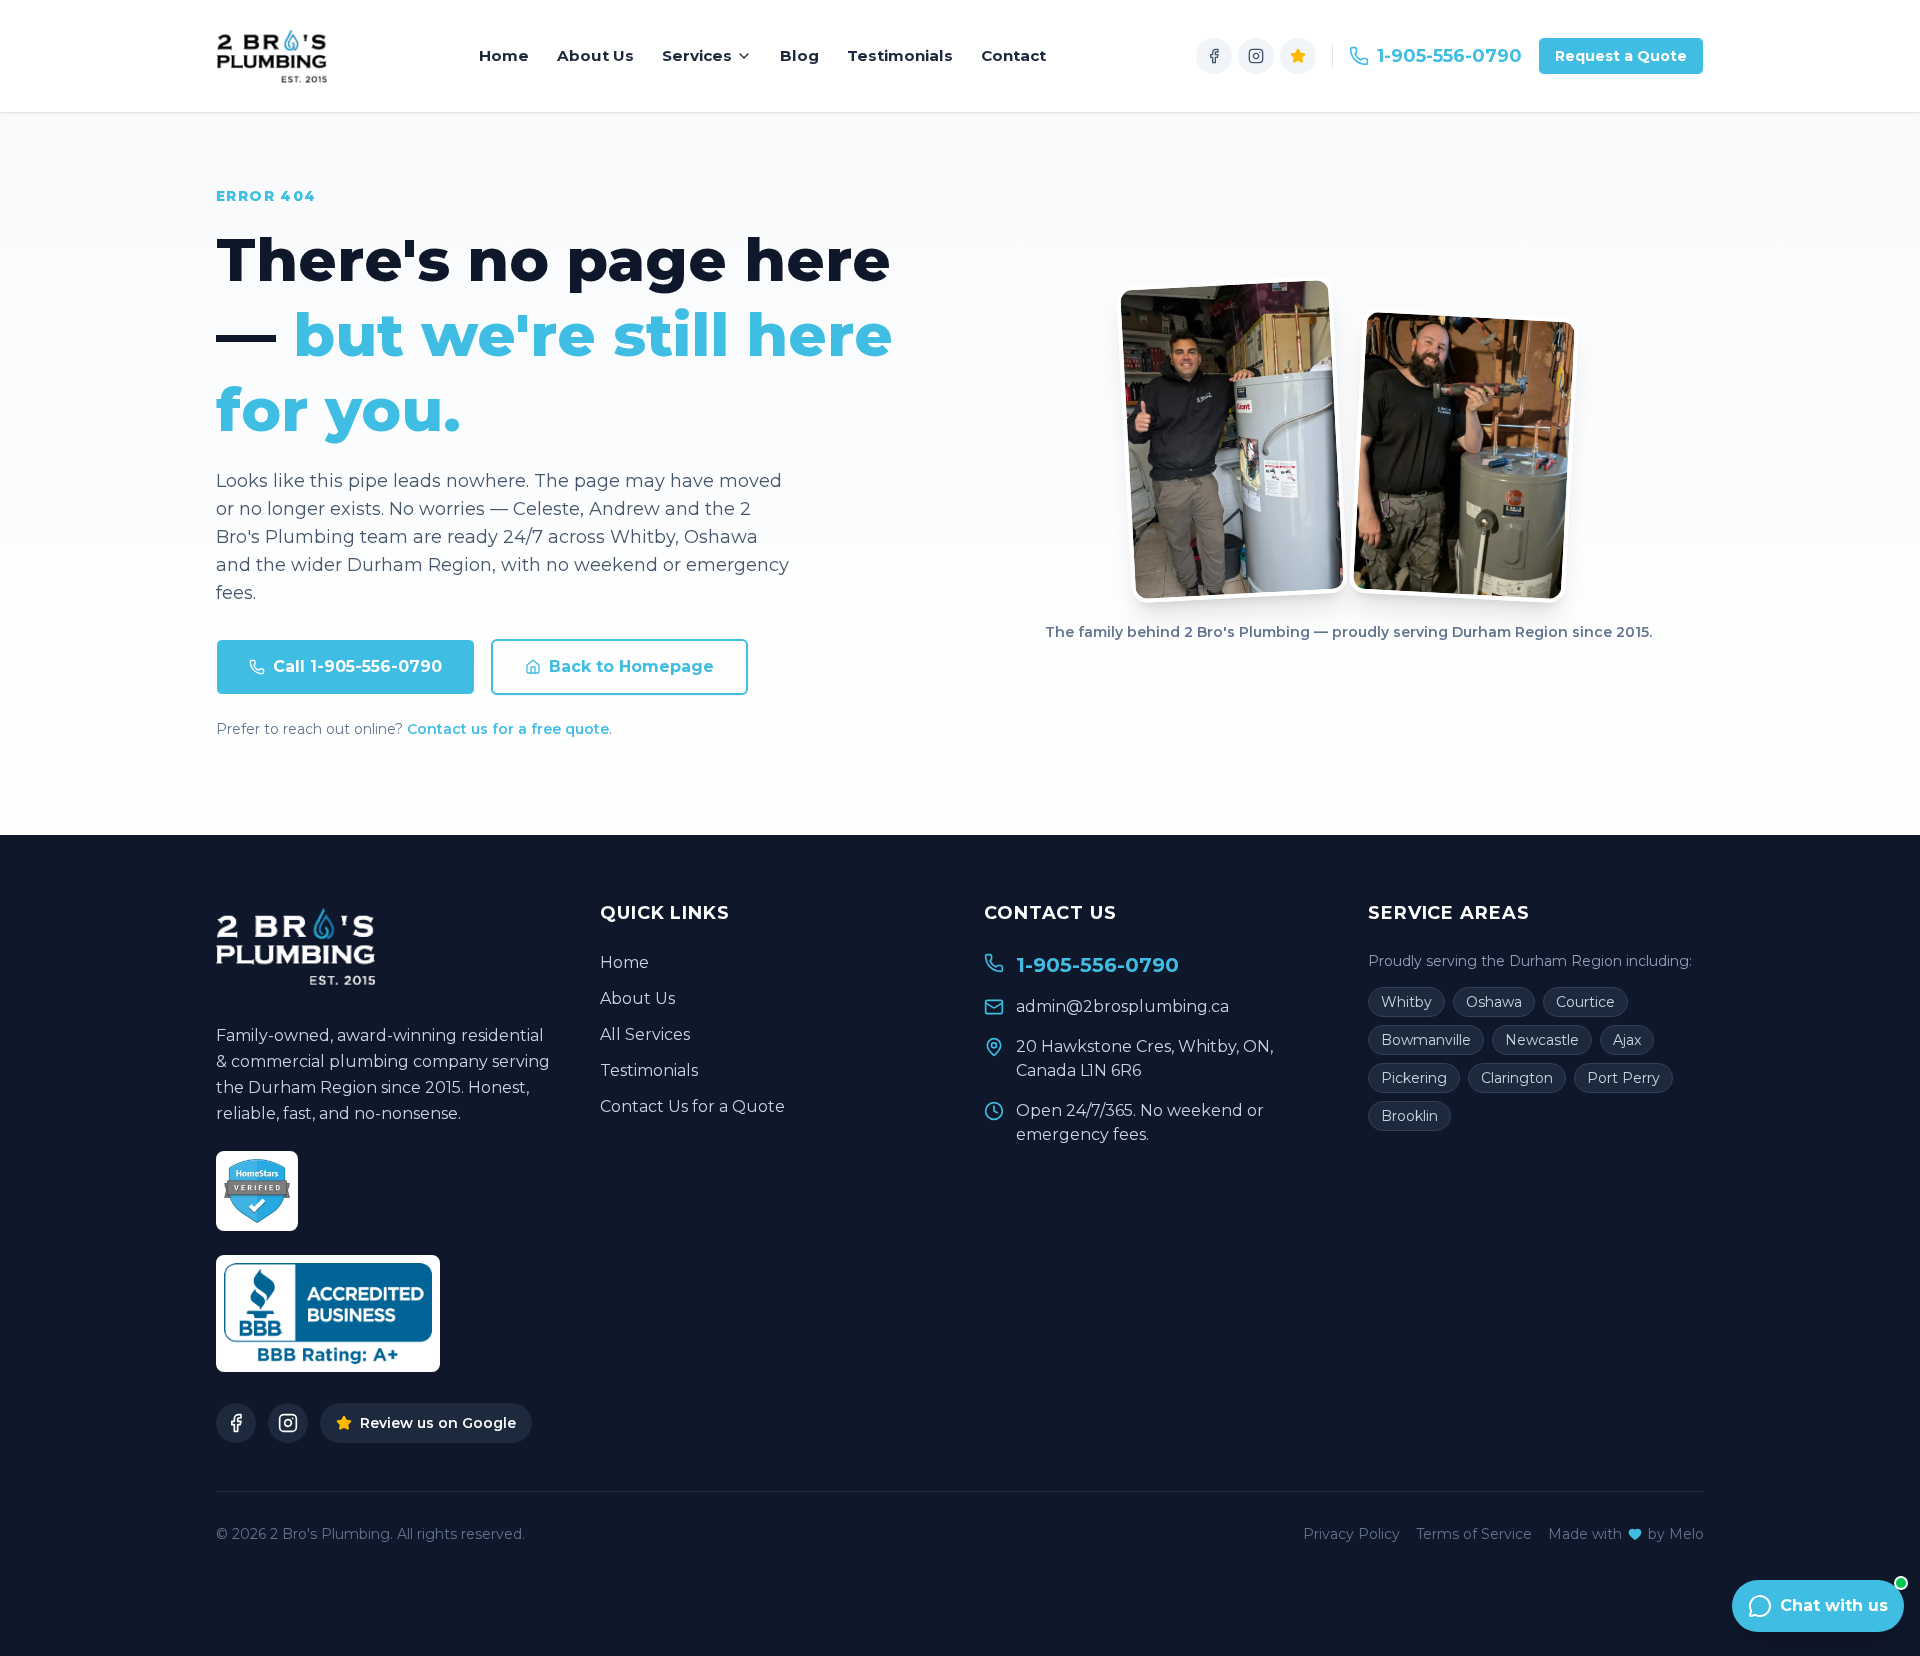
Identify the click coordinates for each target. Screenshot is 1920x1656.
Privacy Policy (1351, 1534)
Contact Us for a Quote (692, 1106)
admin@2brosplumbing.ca (1122, 1006)
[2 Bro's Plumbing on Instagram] (1256, 56)
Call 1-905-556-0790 (357, 666)
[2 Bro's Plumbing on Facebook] (1214, 56)
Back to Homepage (631, 666)
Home (504, 55)
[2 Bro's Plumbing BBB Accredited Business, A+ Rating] (328, 1313)
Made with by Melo (1626, 1534)
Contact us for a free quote (508, 729)
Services (697, 55)
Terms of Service (1474, 1534)
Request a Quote (1621, 56)
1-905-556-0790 (1449, 56)
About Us (595, 55)
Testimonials (900, 55)
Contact (1013, 55)
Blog (799, 55)
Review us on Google (438, 1423)
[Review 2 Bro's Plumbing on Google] (1298, 56)
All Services (645, 1034)
